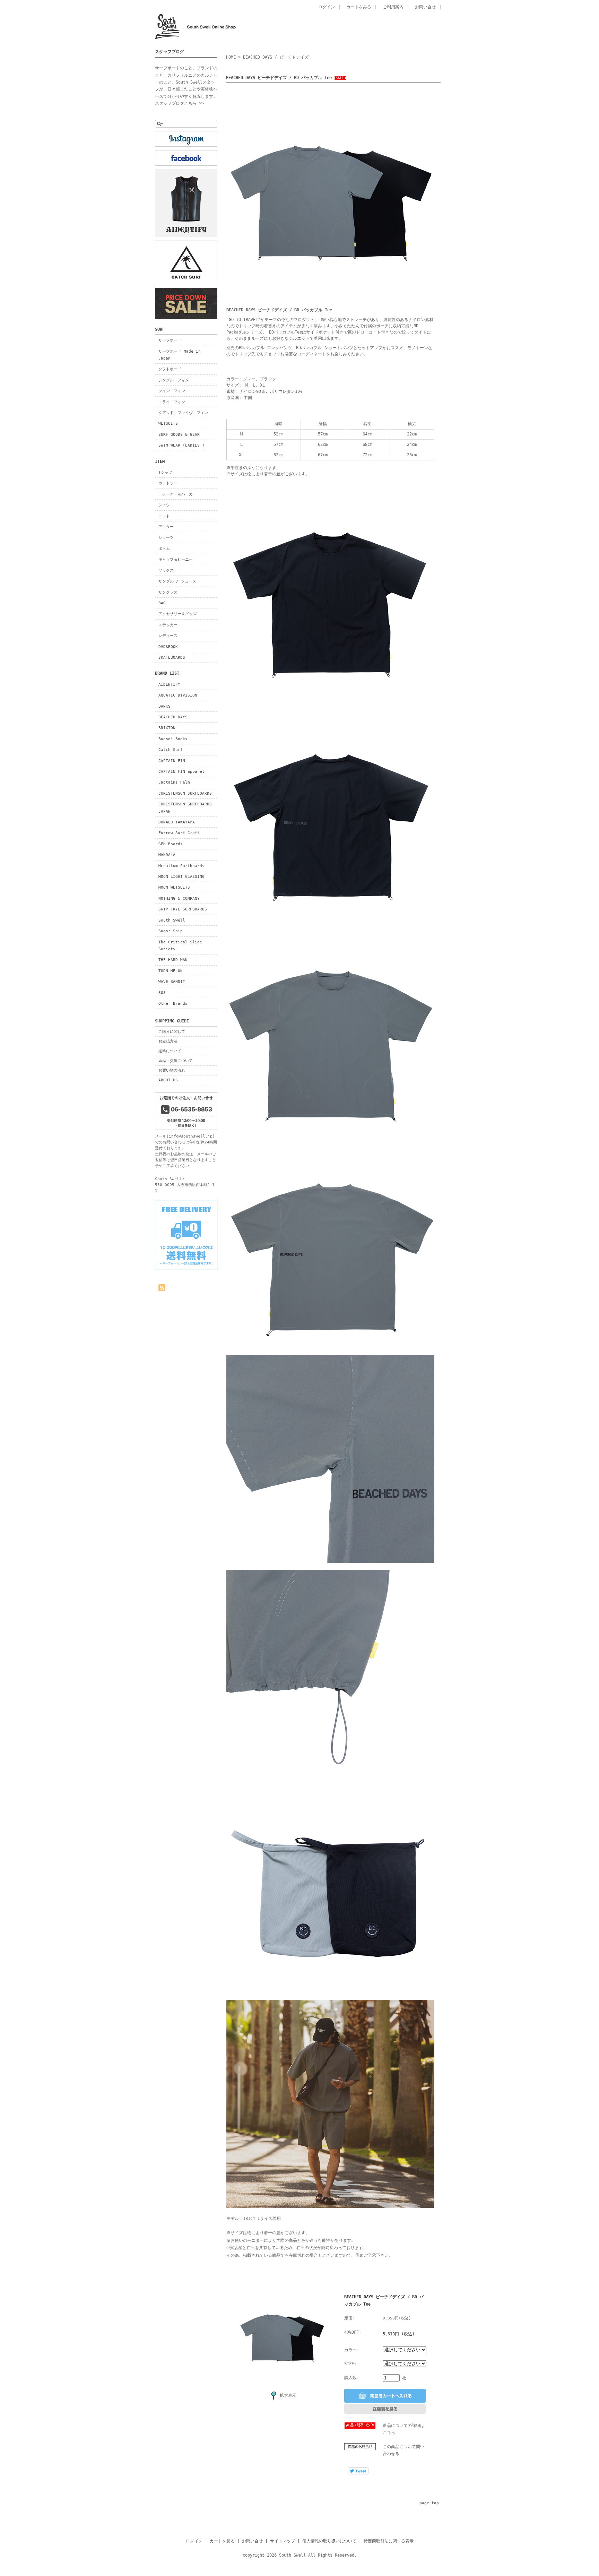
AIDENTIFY (169, 684)
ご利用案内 (393, 7)
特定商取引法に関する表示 (389, 2541)
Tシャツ (165, 472)
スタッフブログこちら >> (179, 103)
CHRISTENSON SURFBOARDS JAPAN (185, 807)
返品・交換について (176, 1061)
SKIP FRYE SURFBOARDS (183, 909)
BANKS (164, 706)
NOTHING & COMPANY (179, 898)
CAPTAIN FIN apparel (181, 771)
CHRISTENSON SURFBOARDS (185, 793)
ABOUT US (168, 1080)
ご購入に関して (172, 1031)
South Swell (172, 920)
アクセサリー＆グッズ (177, 614)
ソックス (166, 570)
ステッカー (168, 625)
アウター (166, 527)
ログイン (327, 7)
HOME (231, 57)
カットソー (168, 483)
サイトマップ (283, 2541)
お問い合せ (425, 7)
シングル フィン (174, 380)
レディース (168, 636)
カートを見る (222, 2541)
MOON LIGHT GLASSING (181, 876)
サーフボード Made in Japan (180, 355)
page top (429, 2503)
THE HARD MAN (173, 960)
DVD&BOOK (168, 647)
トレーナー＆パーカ (176, 494)
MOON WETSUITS (174, 887)
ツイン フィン (172, 391)
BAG (162, 603)
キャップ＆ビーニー (176, 559)
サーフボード (170, 340)
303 (162, 993)
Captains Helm (174, 782)
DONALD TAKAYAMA (177, 822)
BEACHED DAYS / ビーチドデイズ (276, 57)
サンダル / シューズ (177, 581)
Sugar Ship (171, 931)
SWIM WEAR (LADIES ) (181, 445)
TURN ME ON (171, 971)
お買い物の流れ (172, 1070)
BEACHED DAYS (173, 717)
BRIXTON (167, 728)
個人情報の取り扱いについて (329, 2541)
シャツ (164, 505)
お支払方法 (168, 1041)
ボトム (164, 548)
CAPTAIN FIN (172, 761)
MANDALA (167, 855)
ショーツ (166, 537)
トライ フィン (172, 402)
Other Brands (173, 1003)
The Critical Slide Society (180, 945)
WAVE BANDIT (172, 982)
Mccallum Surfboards (181, 866)
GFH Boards (171, 844)
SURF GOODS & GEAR (179, 434)
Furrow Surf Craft (179, 833)
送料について (170, 1051)
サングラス (168, 592)
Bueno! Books (173, 739)
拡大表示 (288, 2395)
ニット (164, 516)
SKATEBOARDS (172, 657)
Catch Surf (171, 750)
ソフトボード (170, 369)
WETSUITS (168, 423)
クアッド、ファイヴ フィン (183, 413)
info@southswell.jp (191, 1136)
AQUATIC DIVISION (178, 695)
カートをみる (359, 7)
